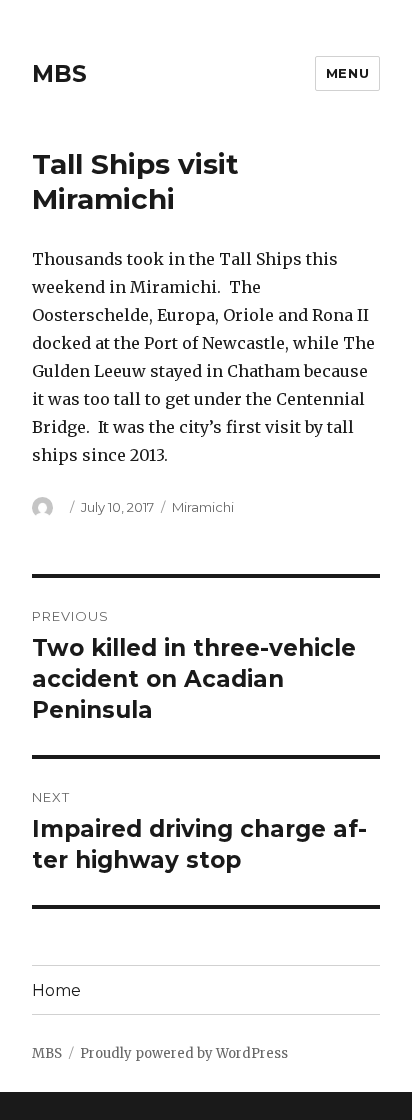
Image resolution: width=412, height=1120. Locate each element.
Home (56, 990)
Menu (347, 73)
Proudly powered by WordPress (184, 1053)
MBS (59, 74)
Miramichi (203, 507)
